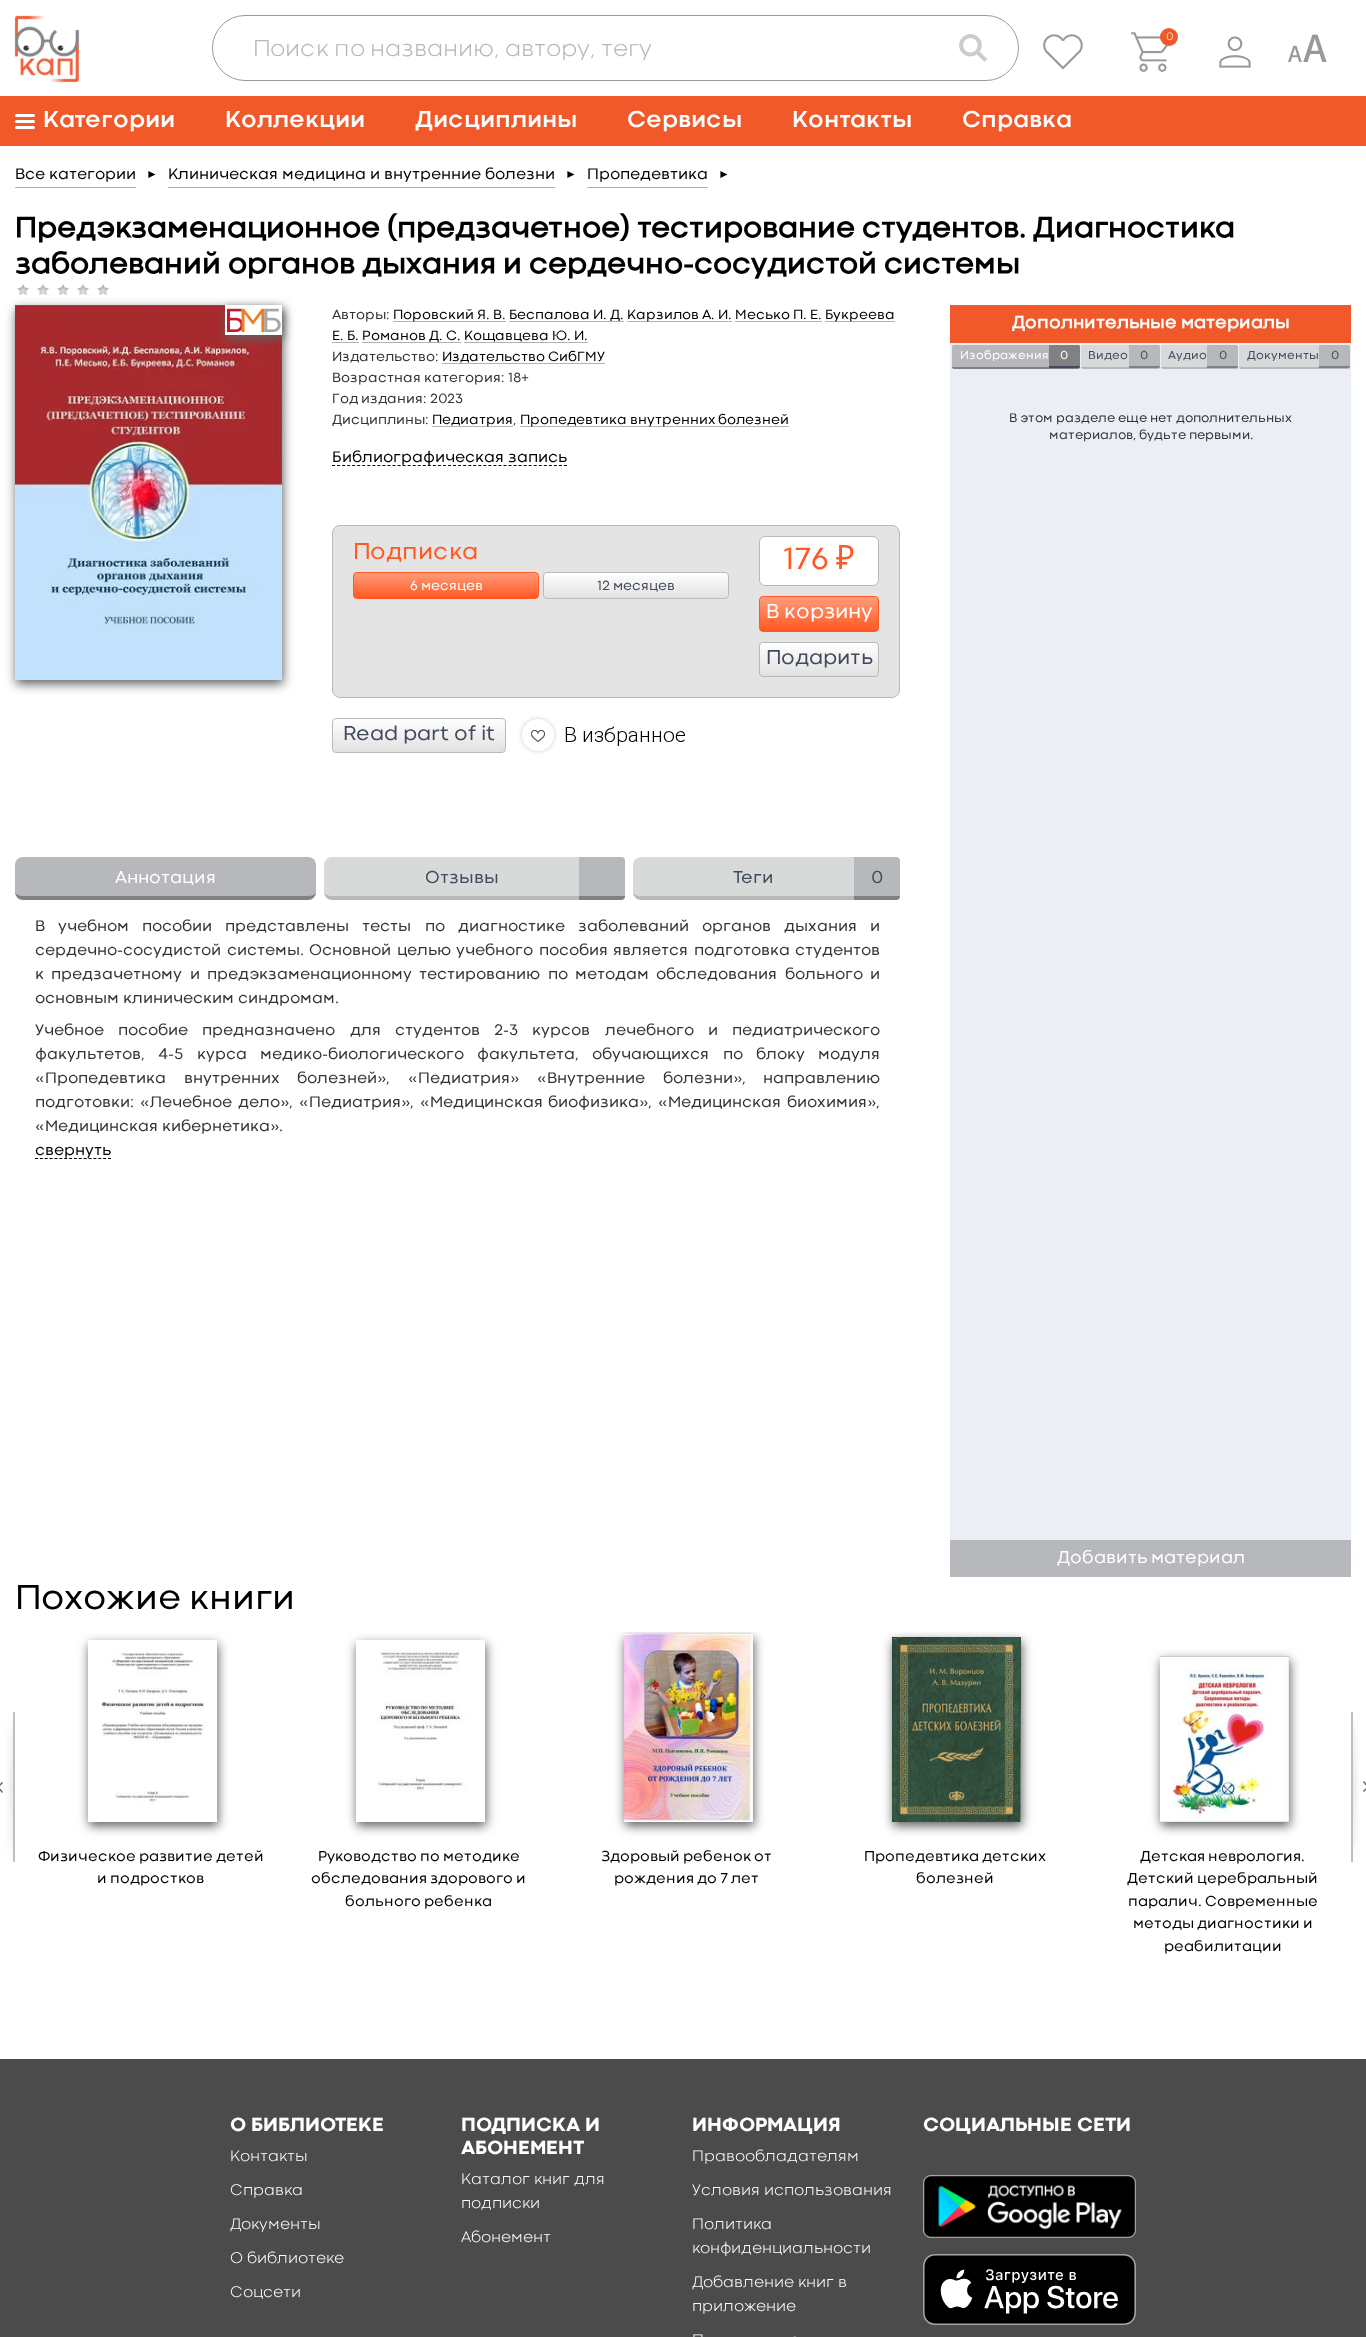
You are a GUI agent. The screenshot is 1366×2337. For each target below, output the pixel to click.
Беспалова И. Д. (566, 315)
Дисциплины (496, 120)
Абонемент (506, 2238)
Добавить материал (1151, 1558)
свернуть (73, 1151)
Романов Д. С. (411, 336)
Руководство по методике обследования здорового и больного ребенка (418, 1880)
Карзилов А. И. (679, 315)
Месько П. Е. (778, 315)
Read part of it (419, 735)
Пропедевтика (647, 175)
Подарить (819, 659)
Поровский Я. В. (449, 315)
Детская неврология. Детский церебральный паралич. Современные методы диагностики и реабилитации (1222, 1902)
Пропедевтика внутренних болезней (654, 420)
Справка (1017, 120)
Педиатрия (472, 420)
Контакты (852, 120)
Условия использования (792, 2191)
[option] (151, 1767)
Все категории (75, 175)
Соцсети (265, 2293)
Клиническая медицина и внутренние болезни (361, 175)
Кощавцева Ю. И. (526, 336)
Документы (275, 2225)
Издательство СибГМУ (523, 357)
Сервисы (684, 120)
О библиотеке (287, 2259)
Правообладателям (775, 2157)
